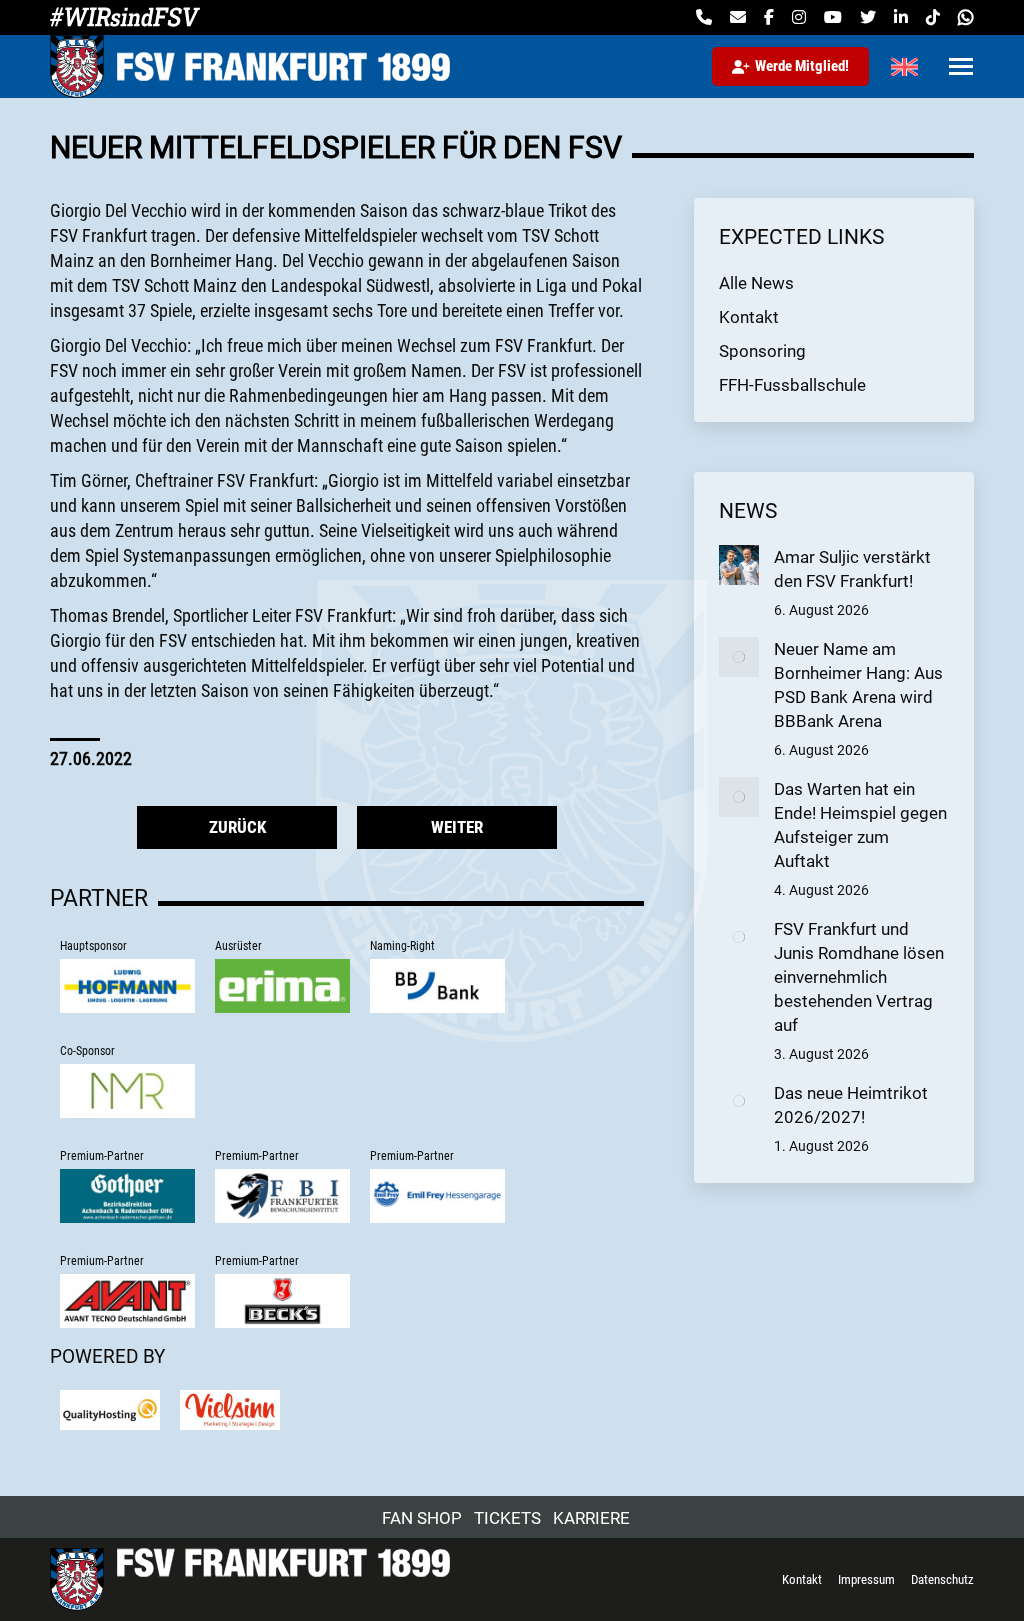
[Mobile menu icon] (961, 66)
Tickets (507, 1518)
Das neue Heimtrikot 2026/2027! (851, 1105)
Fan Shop (422, 1518)
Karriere (591, 1518)
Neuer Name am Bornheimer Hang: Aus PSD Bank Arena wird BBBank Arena (858, 685)
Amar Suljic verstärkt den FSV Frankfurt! (852, 569)
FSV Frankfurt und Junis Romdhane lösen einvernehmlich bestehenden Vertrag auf (859, 977)
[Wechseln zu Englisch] (904, 67)
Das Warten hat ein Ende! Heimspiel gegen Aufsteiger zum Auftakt (860, 825)
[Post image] (739, 565)
